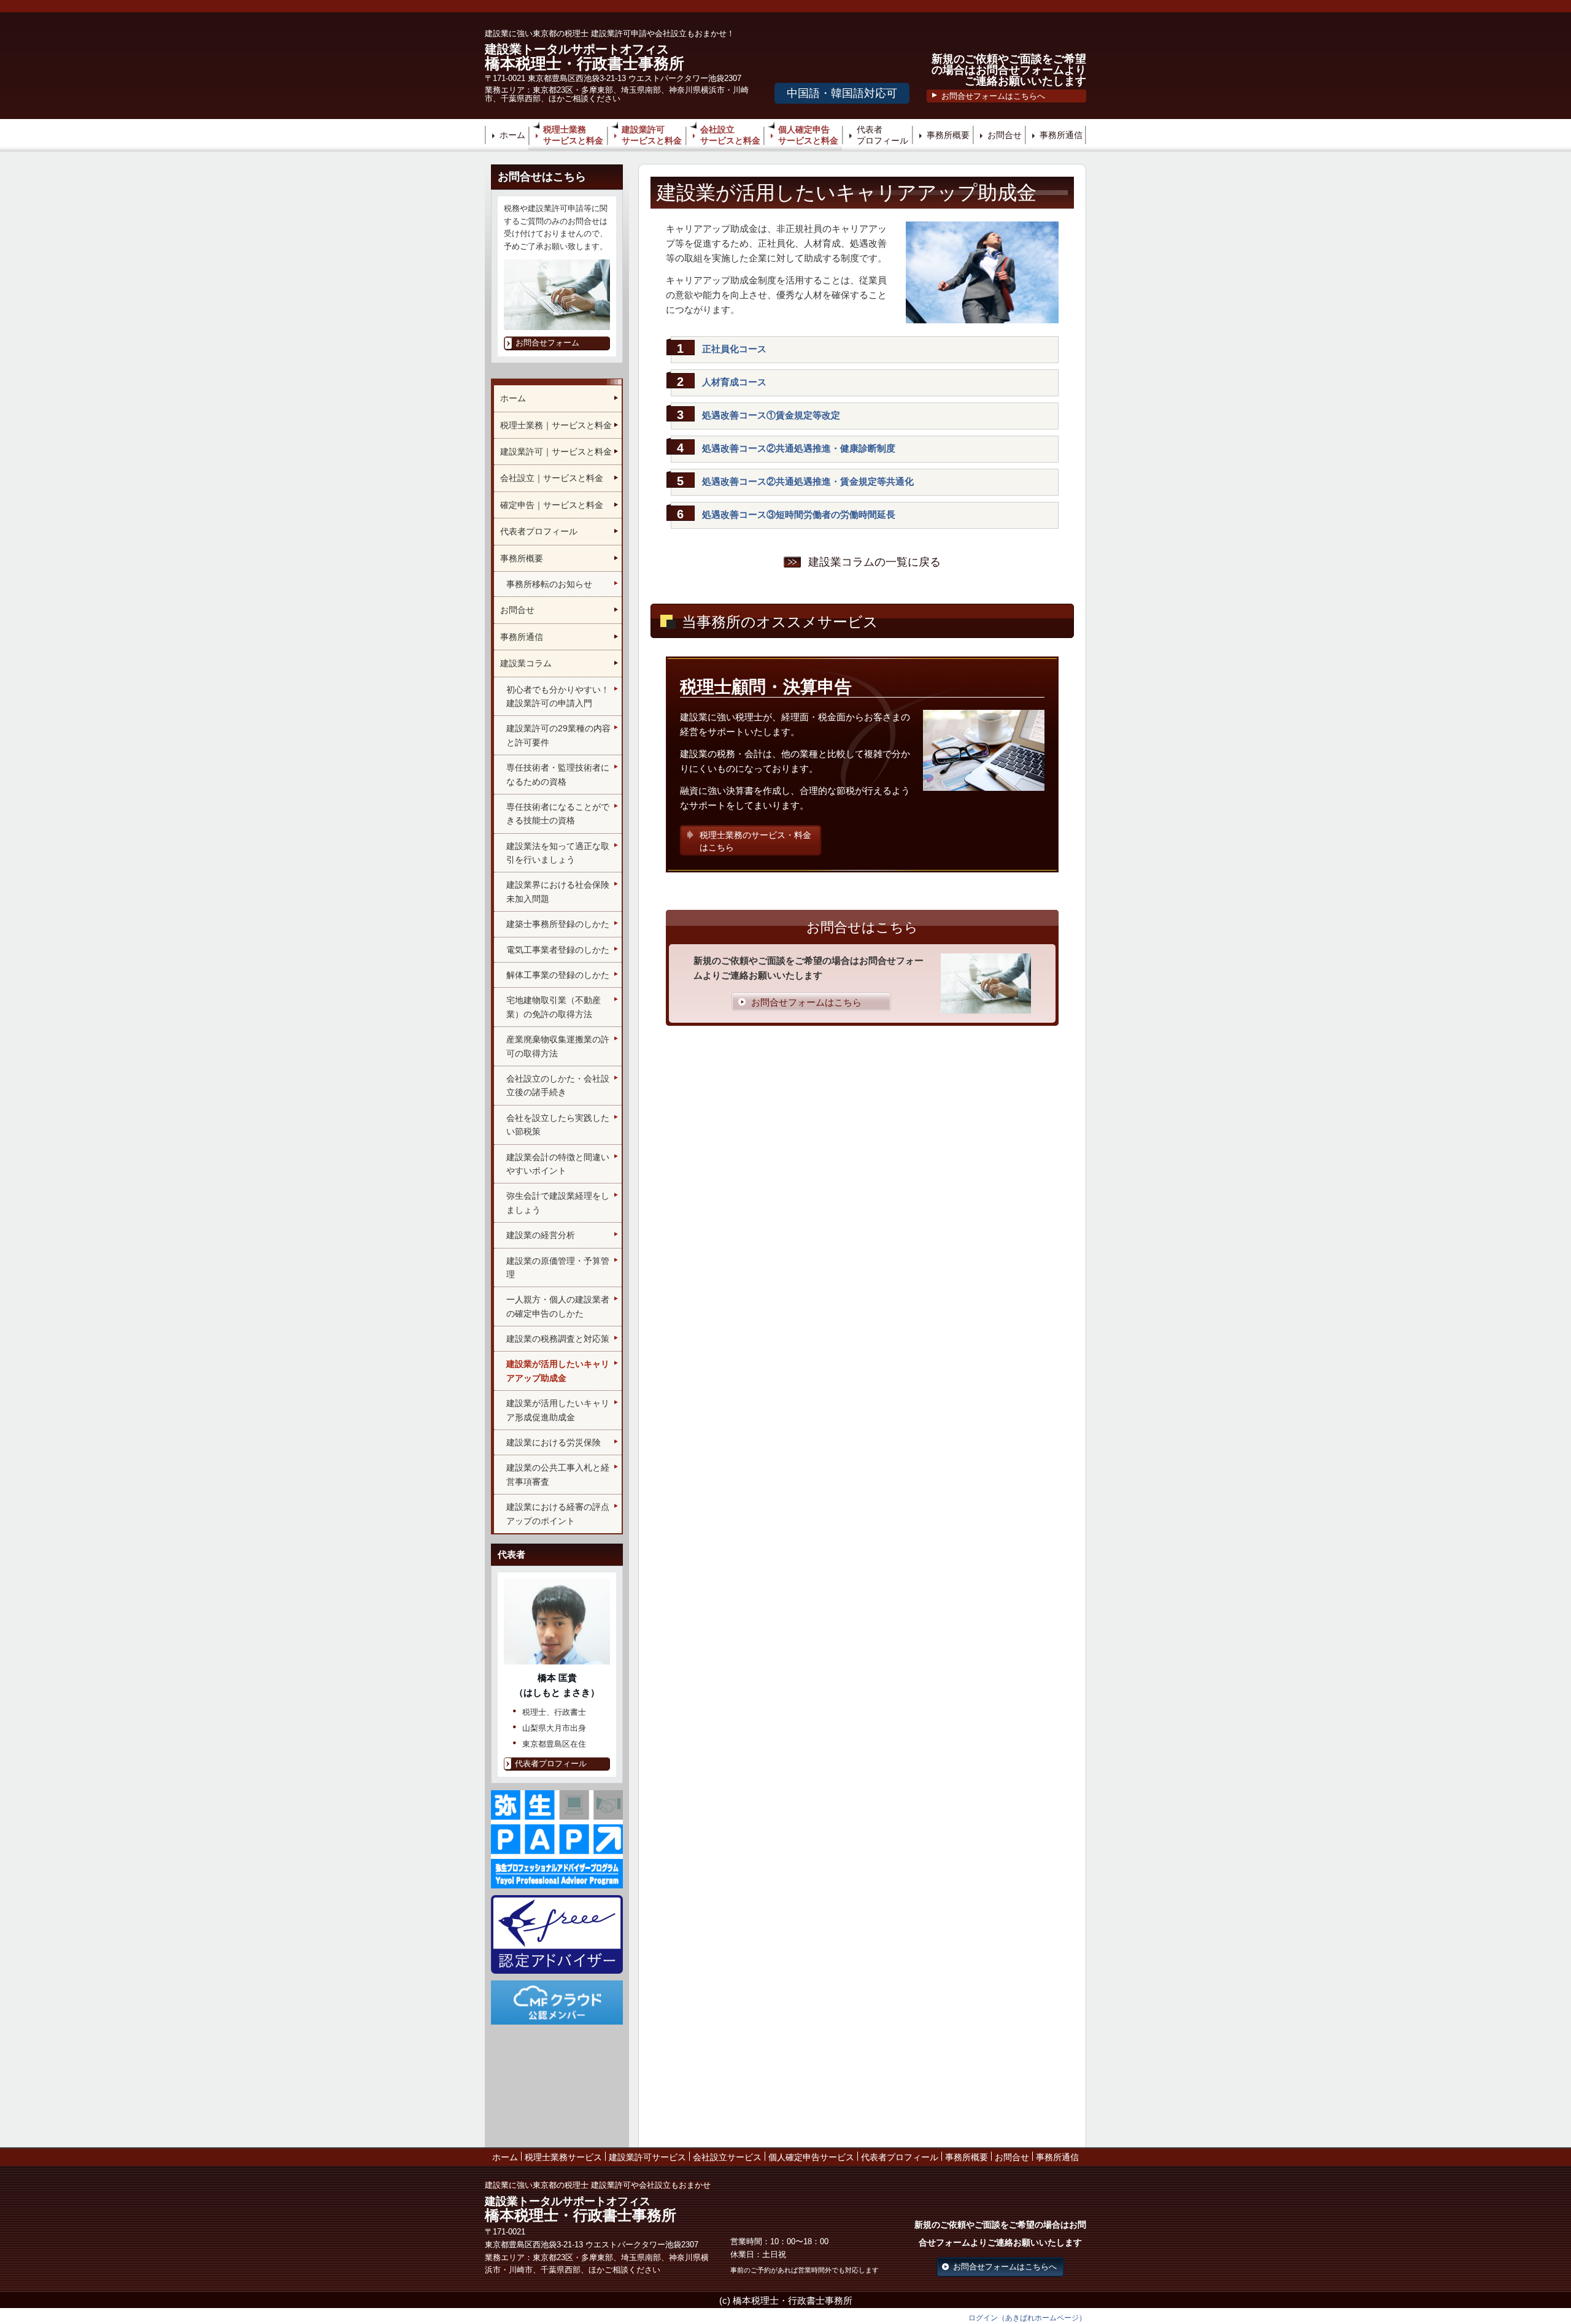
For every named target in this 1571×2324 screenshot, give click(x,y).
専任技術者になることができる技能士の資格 (558, 814)
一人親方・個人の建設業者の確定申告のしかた (558, 1306)
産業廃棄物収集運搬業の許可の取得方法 (558, 1046)
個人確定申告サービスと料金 (808, 135)
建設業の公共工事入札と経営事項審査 (558, 1474)
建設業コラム (526, 663)
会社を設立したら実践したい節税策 (558, 1125)
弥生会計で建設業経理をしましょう (558, 1202)
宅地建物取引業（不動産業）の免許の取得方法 (554, 1007)
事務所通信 (1061, 135)
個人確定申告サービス (811, 2157)
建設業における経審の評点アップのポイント (558, 1514)
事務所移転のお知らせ (549, 584)
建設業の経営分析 (541, 1235)
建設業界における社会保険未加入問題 (558, 891)
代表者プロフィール (882, 135)
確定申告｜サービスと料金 (552, 505)
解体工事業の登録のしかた (558, 975)
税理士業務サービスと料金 (573, 135)
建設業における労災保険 (554, 1442)
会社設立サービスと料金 (730, 135)
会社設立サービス (727, 2157)
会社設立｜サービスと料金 (552, 478)
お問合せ (1005, 135)
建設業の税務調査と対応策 (558, 1339)
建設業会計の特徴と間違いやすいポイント (558, 1164)
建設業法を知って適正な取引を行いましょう (558, 853)
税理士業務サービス (563, 2157)
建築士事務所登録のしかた (558, 924)
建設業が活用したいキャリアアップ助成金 (558, 1371)
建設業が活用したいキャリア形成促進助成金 (558, 1410)
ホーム (512, 135)
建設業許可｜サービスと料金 (556, 452)
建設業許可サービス (647, 2157)
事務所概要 (948, 135)
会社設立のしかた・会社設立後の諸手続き (558, 1085)
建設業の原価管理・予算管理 (558, 1268)
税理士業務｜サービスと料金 (556, 425)
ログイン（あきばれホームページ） (1027, 2318)
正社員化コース (734, 349)
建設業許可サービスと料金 (652, 135)
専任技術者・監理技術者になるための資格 (558, 774)
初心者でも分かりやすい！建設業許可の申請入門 (558, 696)
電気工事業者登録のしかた (558, 950)
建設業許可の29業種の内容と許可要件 (558, 735)
